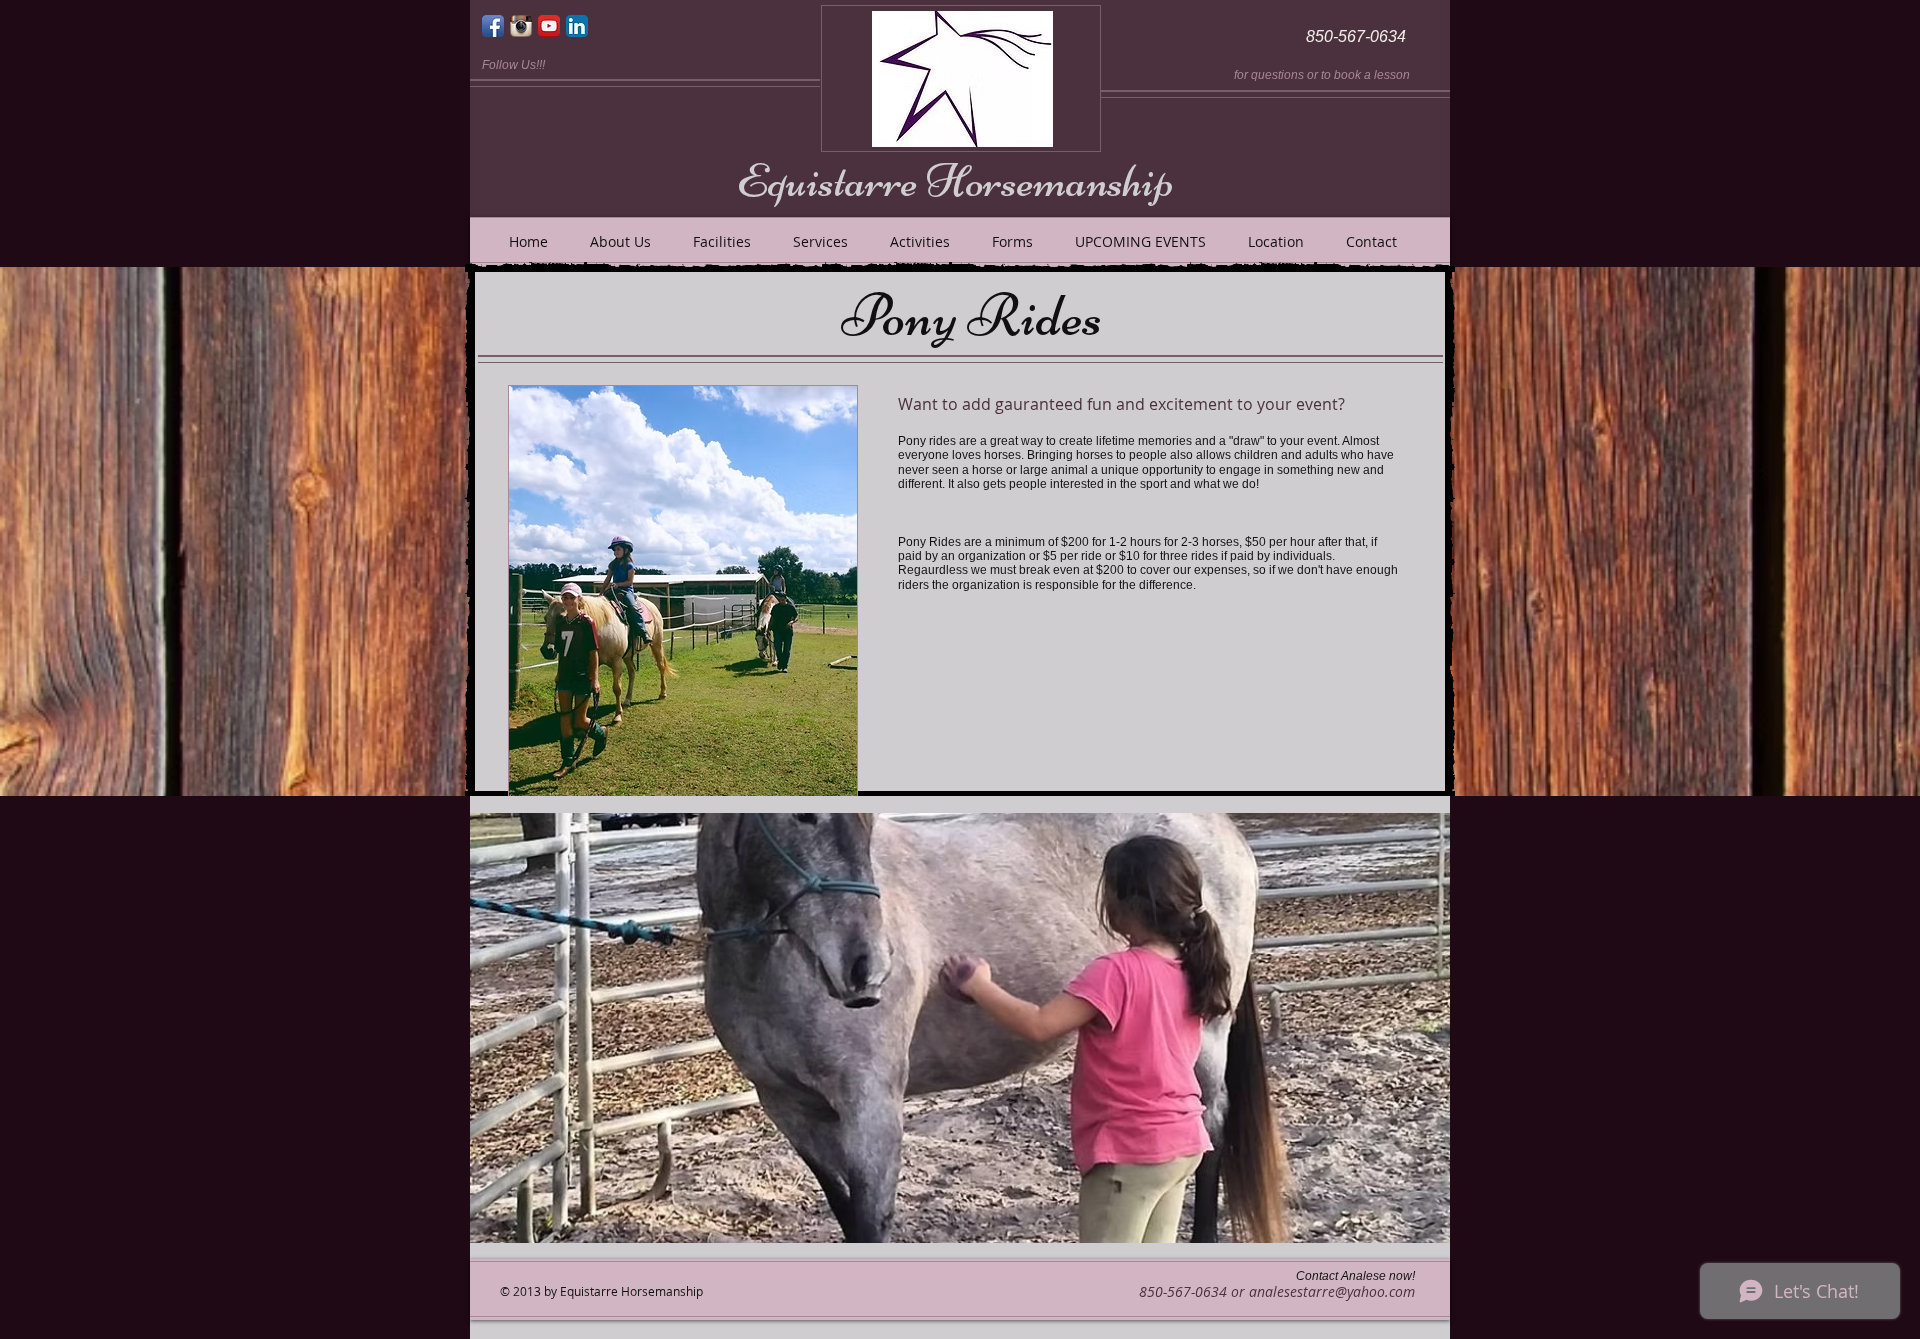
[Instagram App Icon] (521, 26)
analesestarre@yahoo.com (1332, 1291)
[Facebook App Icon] (493, 26)
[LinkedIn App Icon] (577, 26)
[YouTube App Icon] (549, 26)
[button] (960, 1028)
